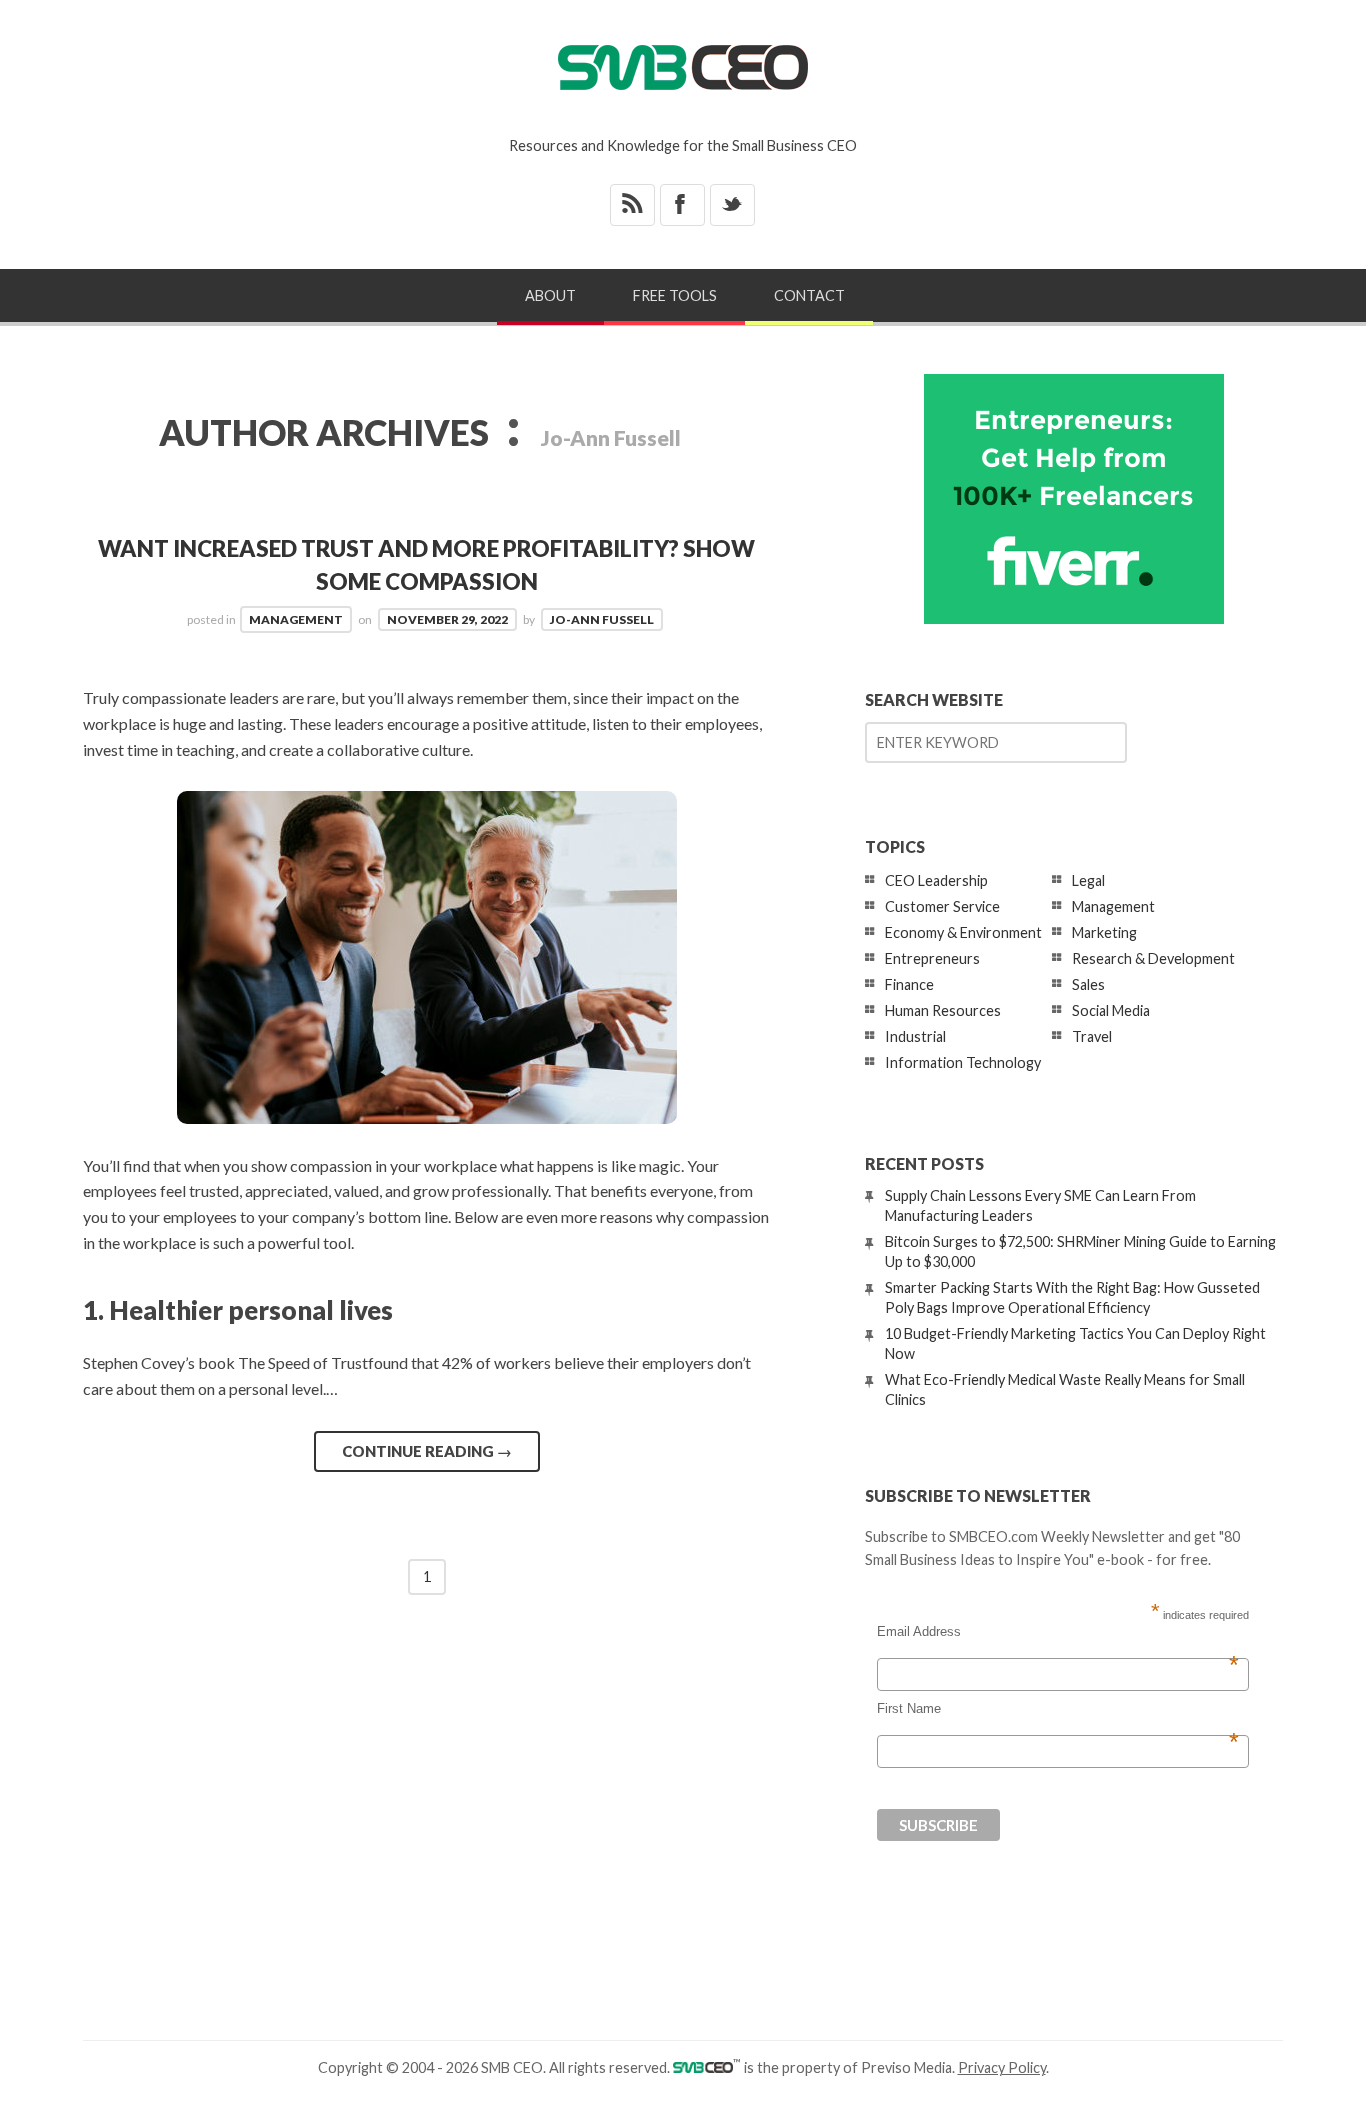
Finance (909, 984)
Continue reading (427, 1451)
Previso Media (906, 2067)
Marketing (1104, 932)
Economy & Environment (963, 932)
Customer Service (942, 906)
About (550, 295)
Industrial (915, 1036)
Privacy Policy (1002, 2067)
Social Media (1111, 1010)
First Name (1058, 1709)
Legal (1088, 880)
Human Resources (943, 1010)
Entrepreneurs (932, 958)
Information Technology (963, 1062)
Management (296, 619)
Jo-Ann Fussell (602, 619)
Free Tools (675, 295)
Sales (1088, 984)
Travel (1092, 1036)
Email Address (1058, 1632)
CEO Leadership (936, 880)
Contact (809, 295)
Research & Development (1153, 958)
